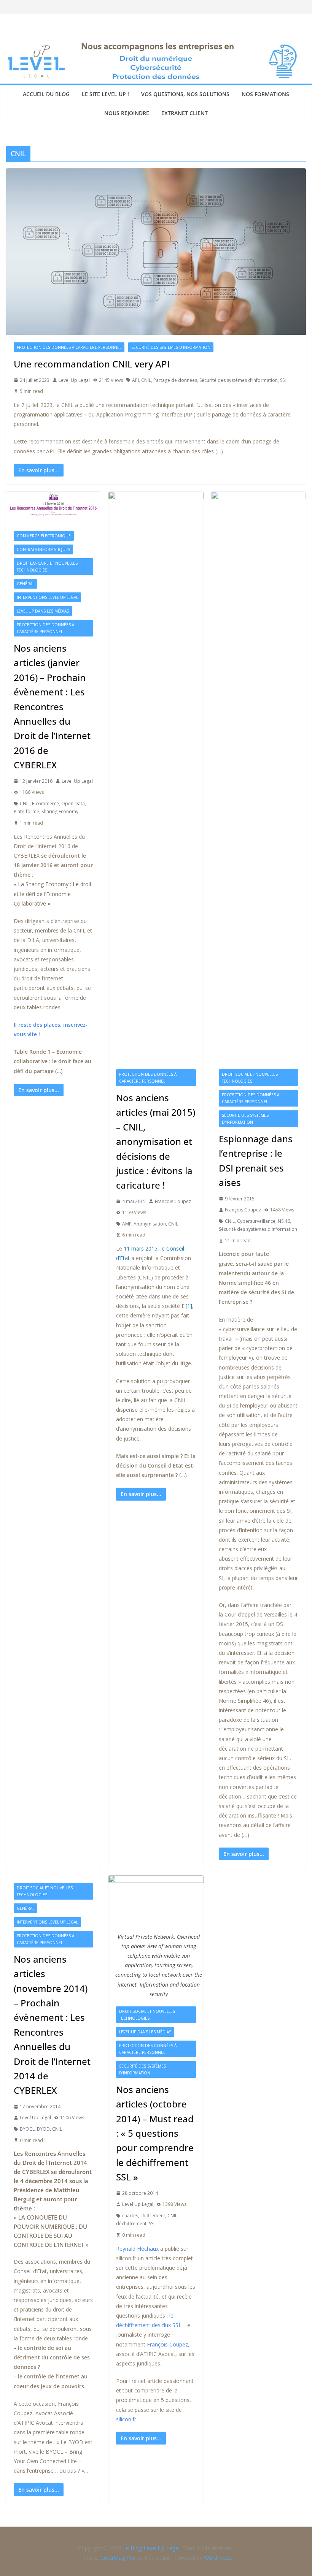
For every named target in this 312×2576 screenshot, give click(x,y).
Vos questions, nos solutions (185, 94)
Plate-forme (26, 811)
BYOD (43, 2129)
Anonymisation (150, 1224)
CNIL (146, 380)
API (135, 380)
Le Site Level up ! (105, 94)
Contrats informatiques (43, 549)
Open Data (73, 804)
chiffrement (153, 2216)
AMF (127, 1224)
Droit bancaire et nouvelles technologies (47, 567)
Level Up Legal (74, 380)
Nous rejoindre (127, 113)
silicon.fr (126, 2419)
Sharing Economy (60, 811)
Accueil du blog (46, 94)
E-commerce (45, 804)
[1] (189, 1306)
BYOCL (27, 2129)
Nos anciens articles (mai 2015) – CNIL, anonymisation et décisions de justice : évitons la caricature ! (156, 1141)
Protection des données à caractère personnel (69, 347)
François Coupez (173, 1201)
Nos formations (265, 94)
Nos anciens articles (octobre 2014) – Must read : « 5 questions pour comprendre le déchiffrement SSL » (155, 2133)
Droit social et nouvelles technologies (250, 1078)
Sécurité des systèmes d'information (171, 347)
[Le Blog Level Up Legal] (156, 44)
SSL (152, 2224)
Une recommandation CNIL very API (92, 364)
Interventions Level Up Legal (47, 597)
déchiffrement (131, 2224)
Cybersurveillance (256, 1221)
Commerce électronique (44, 536)
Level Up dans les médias (43, 611)
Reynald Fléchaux (137, 2249)
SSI (283, 380)
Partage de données (175, 380)
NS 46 (284, 1221)
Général (25, 584)
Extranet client (185, 113)
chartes (130, 2216)
